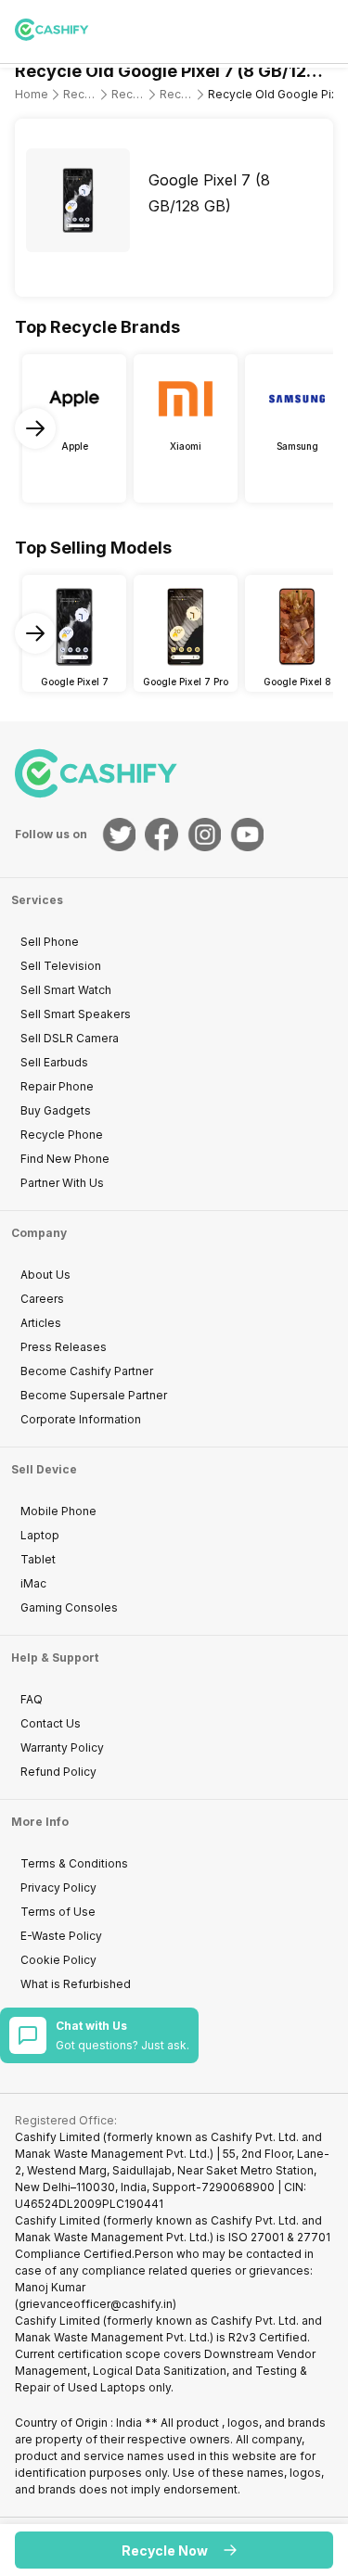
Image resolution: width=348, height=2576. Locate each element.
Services (37, 900)
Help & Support (55, 1658)
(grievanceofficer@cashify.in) (96, 2304)
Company (39, 1233)
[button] (174, 2550)
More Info (40, 1822)
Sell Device (44, 1469)
